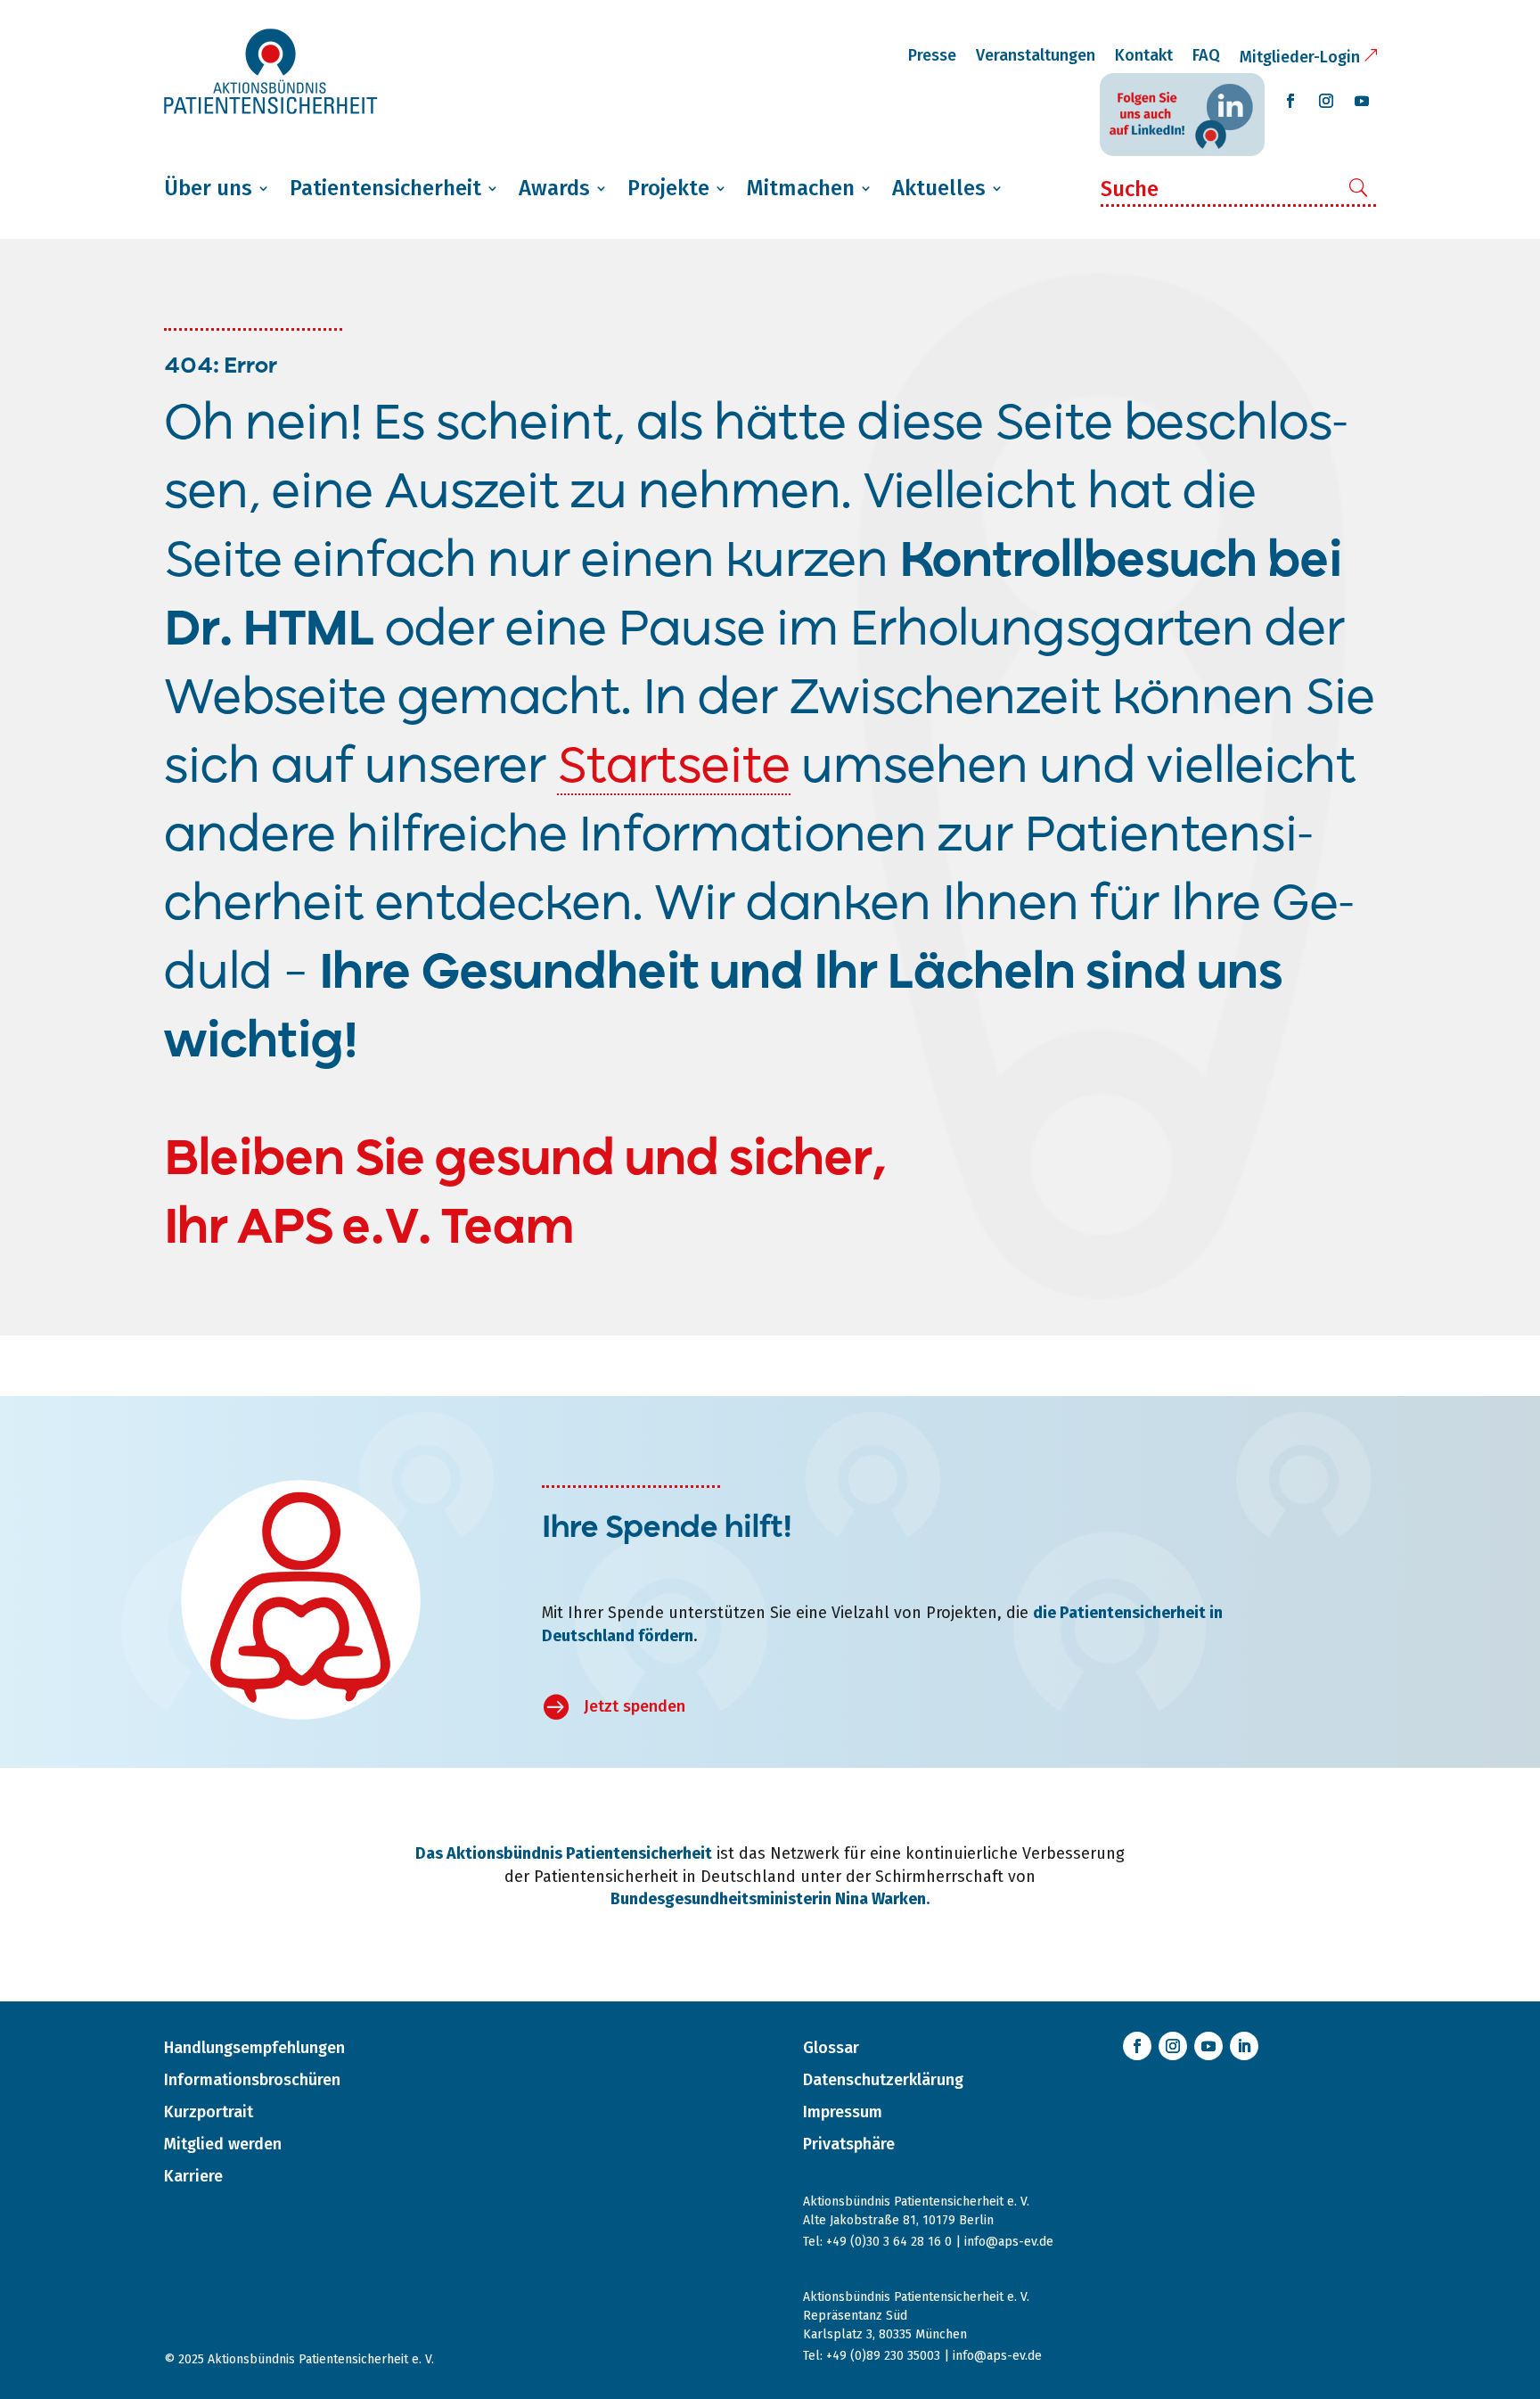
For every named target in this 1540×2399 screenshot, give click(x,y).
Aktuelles (939, 188)
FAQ (1206, 55)
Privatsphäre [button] (849, 2144)
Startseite (674, 768)
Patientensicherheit (385, 188)
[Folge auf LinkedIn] (1244, 2046)
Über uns (208, 188)
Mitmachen (801, 188)
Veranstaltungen (1036, 55)
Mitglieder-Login (1300, 57)
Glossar (831, 2048)
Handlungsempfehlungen (254, 2048)
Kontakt (1144, 55)
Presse (932, 55)
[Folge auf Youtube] (1362, 101)
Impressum (843, 2112)
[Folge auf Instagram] (1326, 101)
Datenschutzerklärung (883, 2080)
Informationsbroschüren (252, 2080)
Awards (554, 188)
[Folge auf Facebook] (1290, 101)
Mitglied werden (223, 2144)
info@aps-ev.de (1009, 2242)
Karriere (193, 2176)
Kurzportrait (209, 2112)
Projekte (668, 188)
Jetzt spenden (635, 1706)
